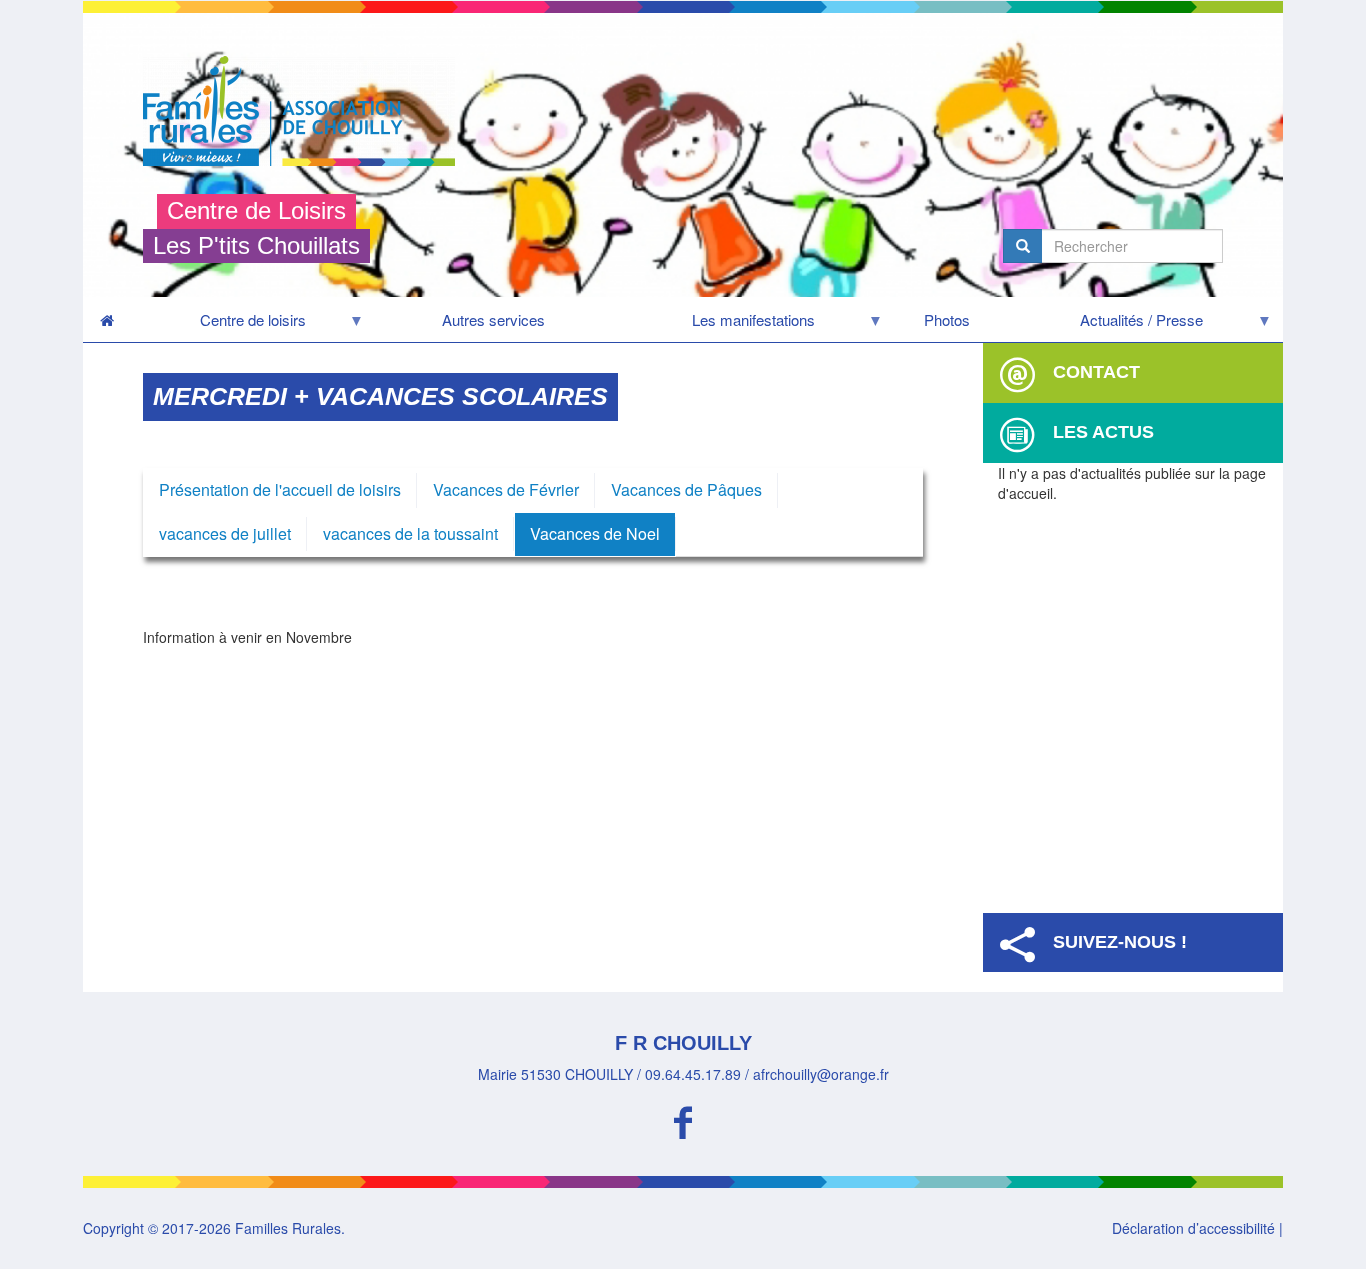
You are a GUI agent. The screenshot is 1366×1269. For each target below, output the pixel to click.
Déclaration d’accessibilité (1193, 1228)
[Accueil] (306, 111)
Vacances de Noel (595, 533)
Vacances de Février (506, 489)
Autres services (493, 319)
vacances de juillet (225, 533)
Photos (947, 319)
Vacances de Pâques (686, 489)
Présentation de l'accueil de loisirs (280, 489)
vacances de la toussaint (410, 533)
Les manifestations (713, 325)
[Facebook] (683, 1119)
